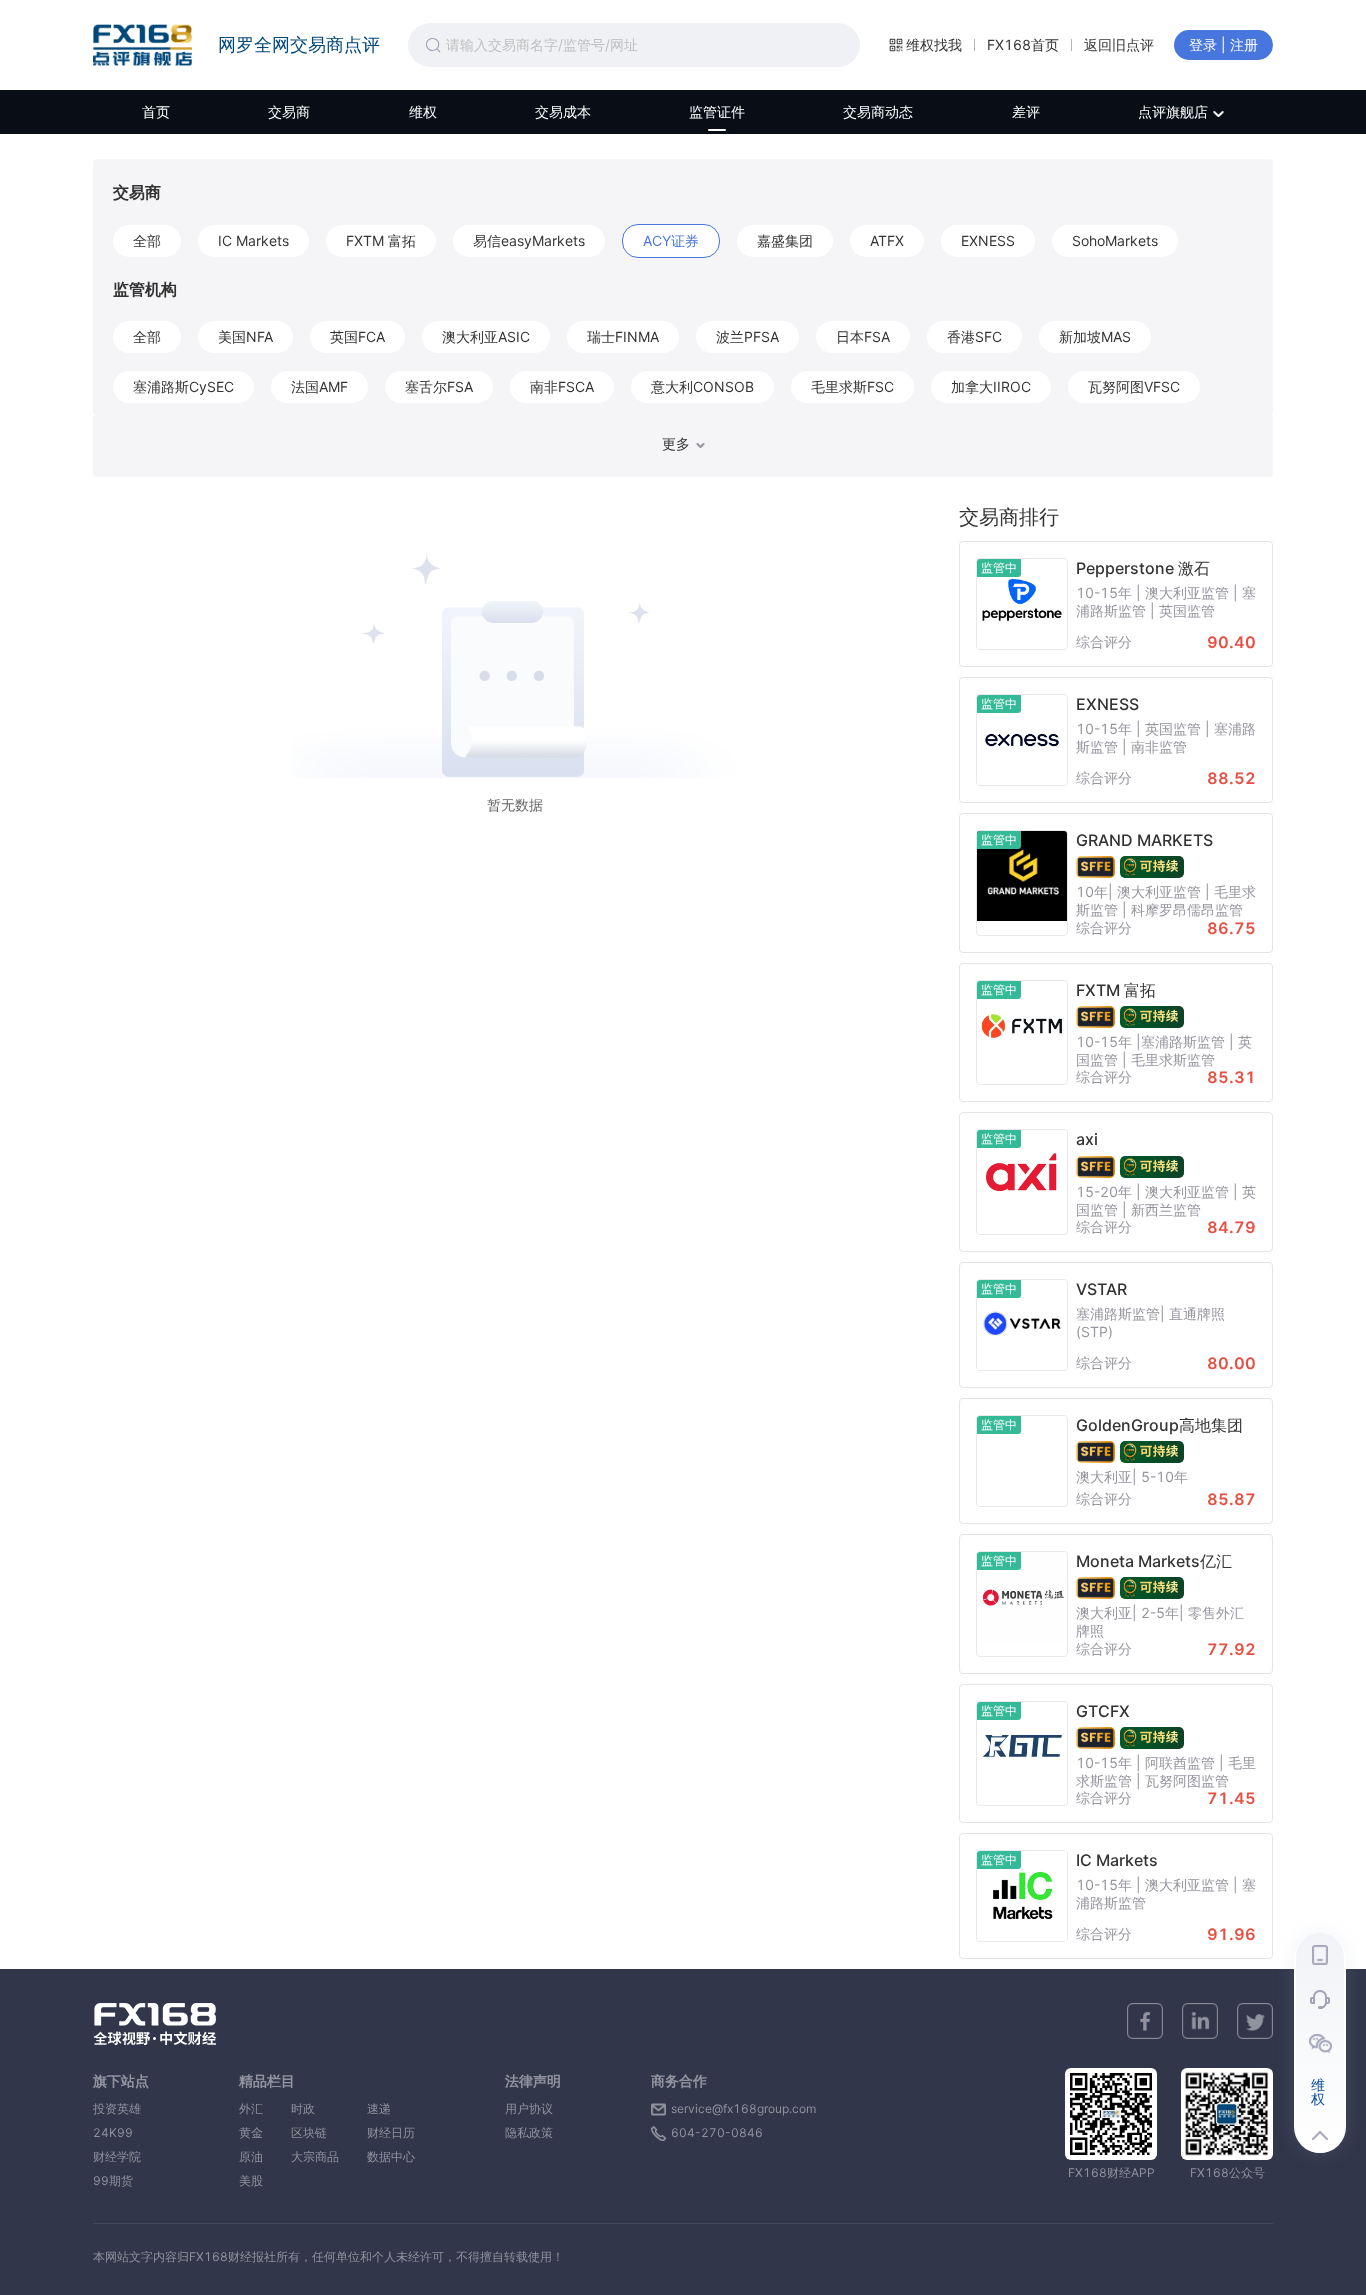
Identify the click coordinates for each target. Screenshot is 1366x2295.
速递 (391, 2108)
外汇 (251, 2108)
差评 (1026, 111)
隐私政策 (529, 2132)
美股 (251, 2180)
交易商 (289, 111)
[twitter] (1255, 2021)
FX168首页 (1023, 44)
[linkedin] (1200, 2021)
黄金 (251, 2132)
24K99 (113, 2132)
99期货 (113, 2180)
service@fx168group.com (743, 2108)
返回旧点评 (1119, 44)
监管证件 (717, 111)
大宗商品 (315, 2156)
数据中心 (391, 2156)
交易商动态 (878, 111)
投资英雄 (117, 2108)
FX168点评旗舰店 (142, 45)
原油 (251, 2156)
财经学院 (117, 2156)
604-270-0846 (717, 2132)
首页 (156, 111)
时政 (315, 2108)
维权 (423, 111)
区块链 (315, 2132)
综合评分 (1104, 642)
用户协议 (529, 2108)
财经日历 (391, 2132)
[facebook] (1145, 2021)
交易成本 (563, 111)
